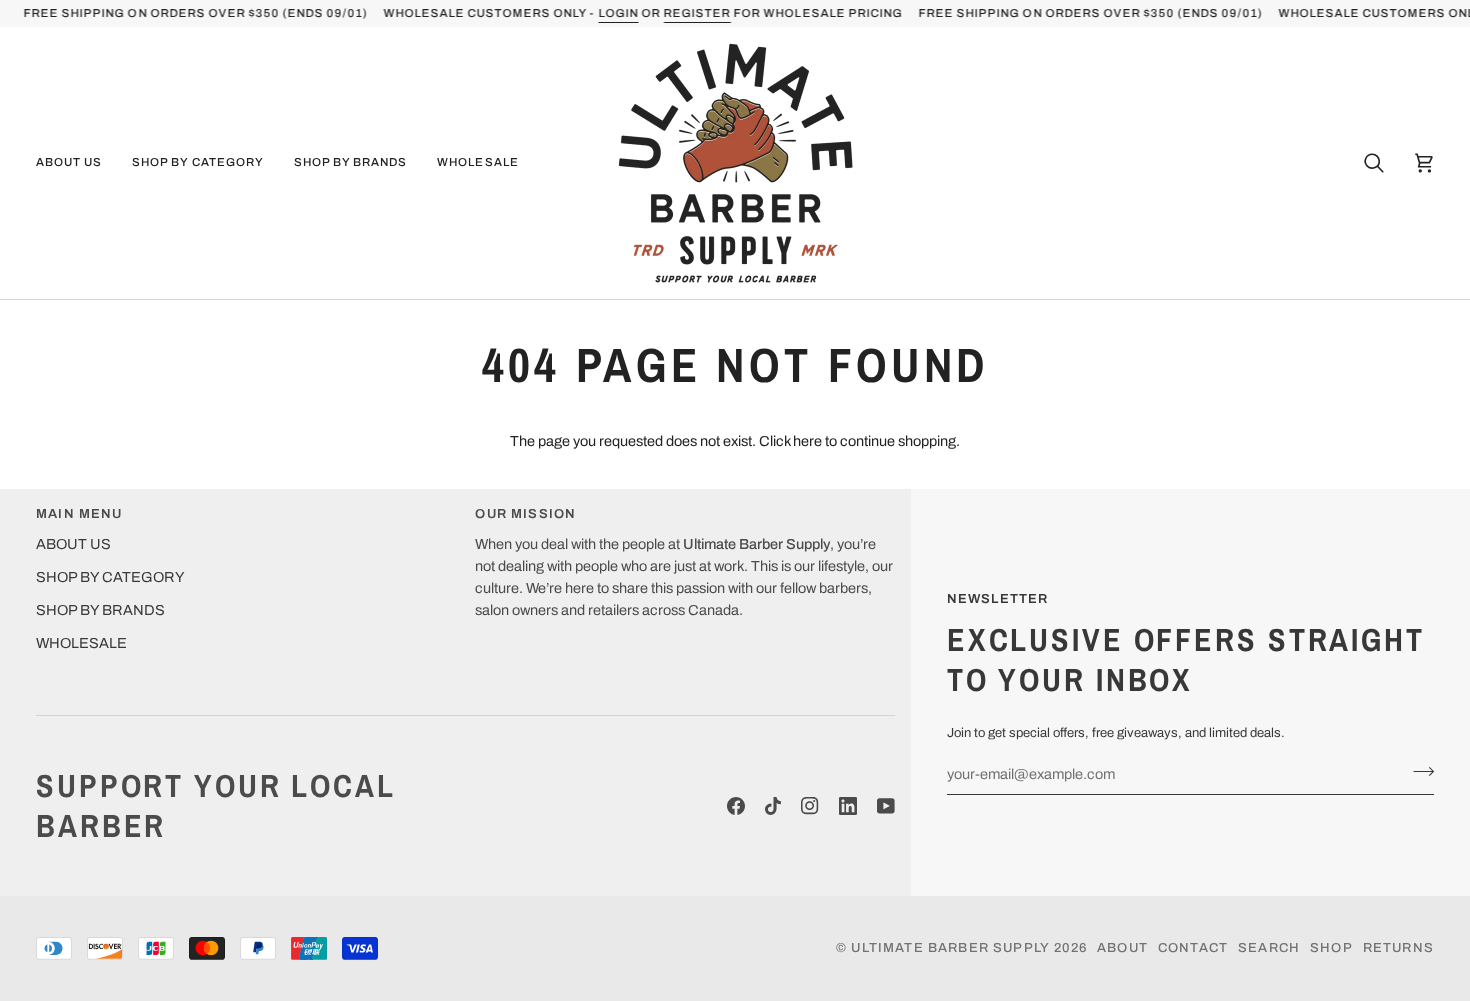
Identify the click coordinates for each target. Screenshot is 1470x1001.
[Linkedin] (848, 806)
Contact (1193, 948)
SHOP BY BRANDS (100, 610)
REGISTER (696, 13)
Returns (1398, 948)
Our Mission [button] (525, 514)
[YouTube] (886, 806)
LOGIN (618, 13)
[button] (76, 163)
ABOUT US (73, 544)
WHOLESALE (81, 643)
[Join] (1417, 771)
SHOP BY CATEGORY (110, 577)
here (807, 441)
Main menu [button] (79, 514)
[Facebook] (736, 806)
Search (1269, 948)
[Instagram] (810, 806)
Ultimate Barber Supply (950, 948)
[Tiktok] (773, 806)
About (1122, 948)
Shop (1331, 948)
